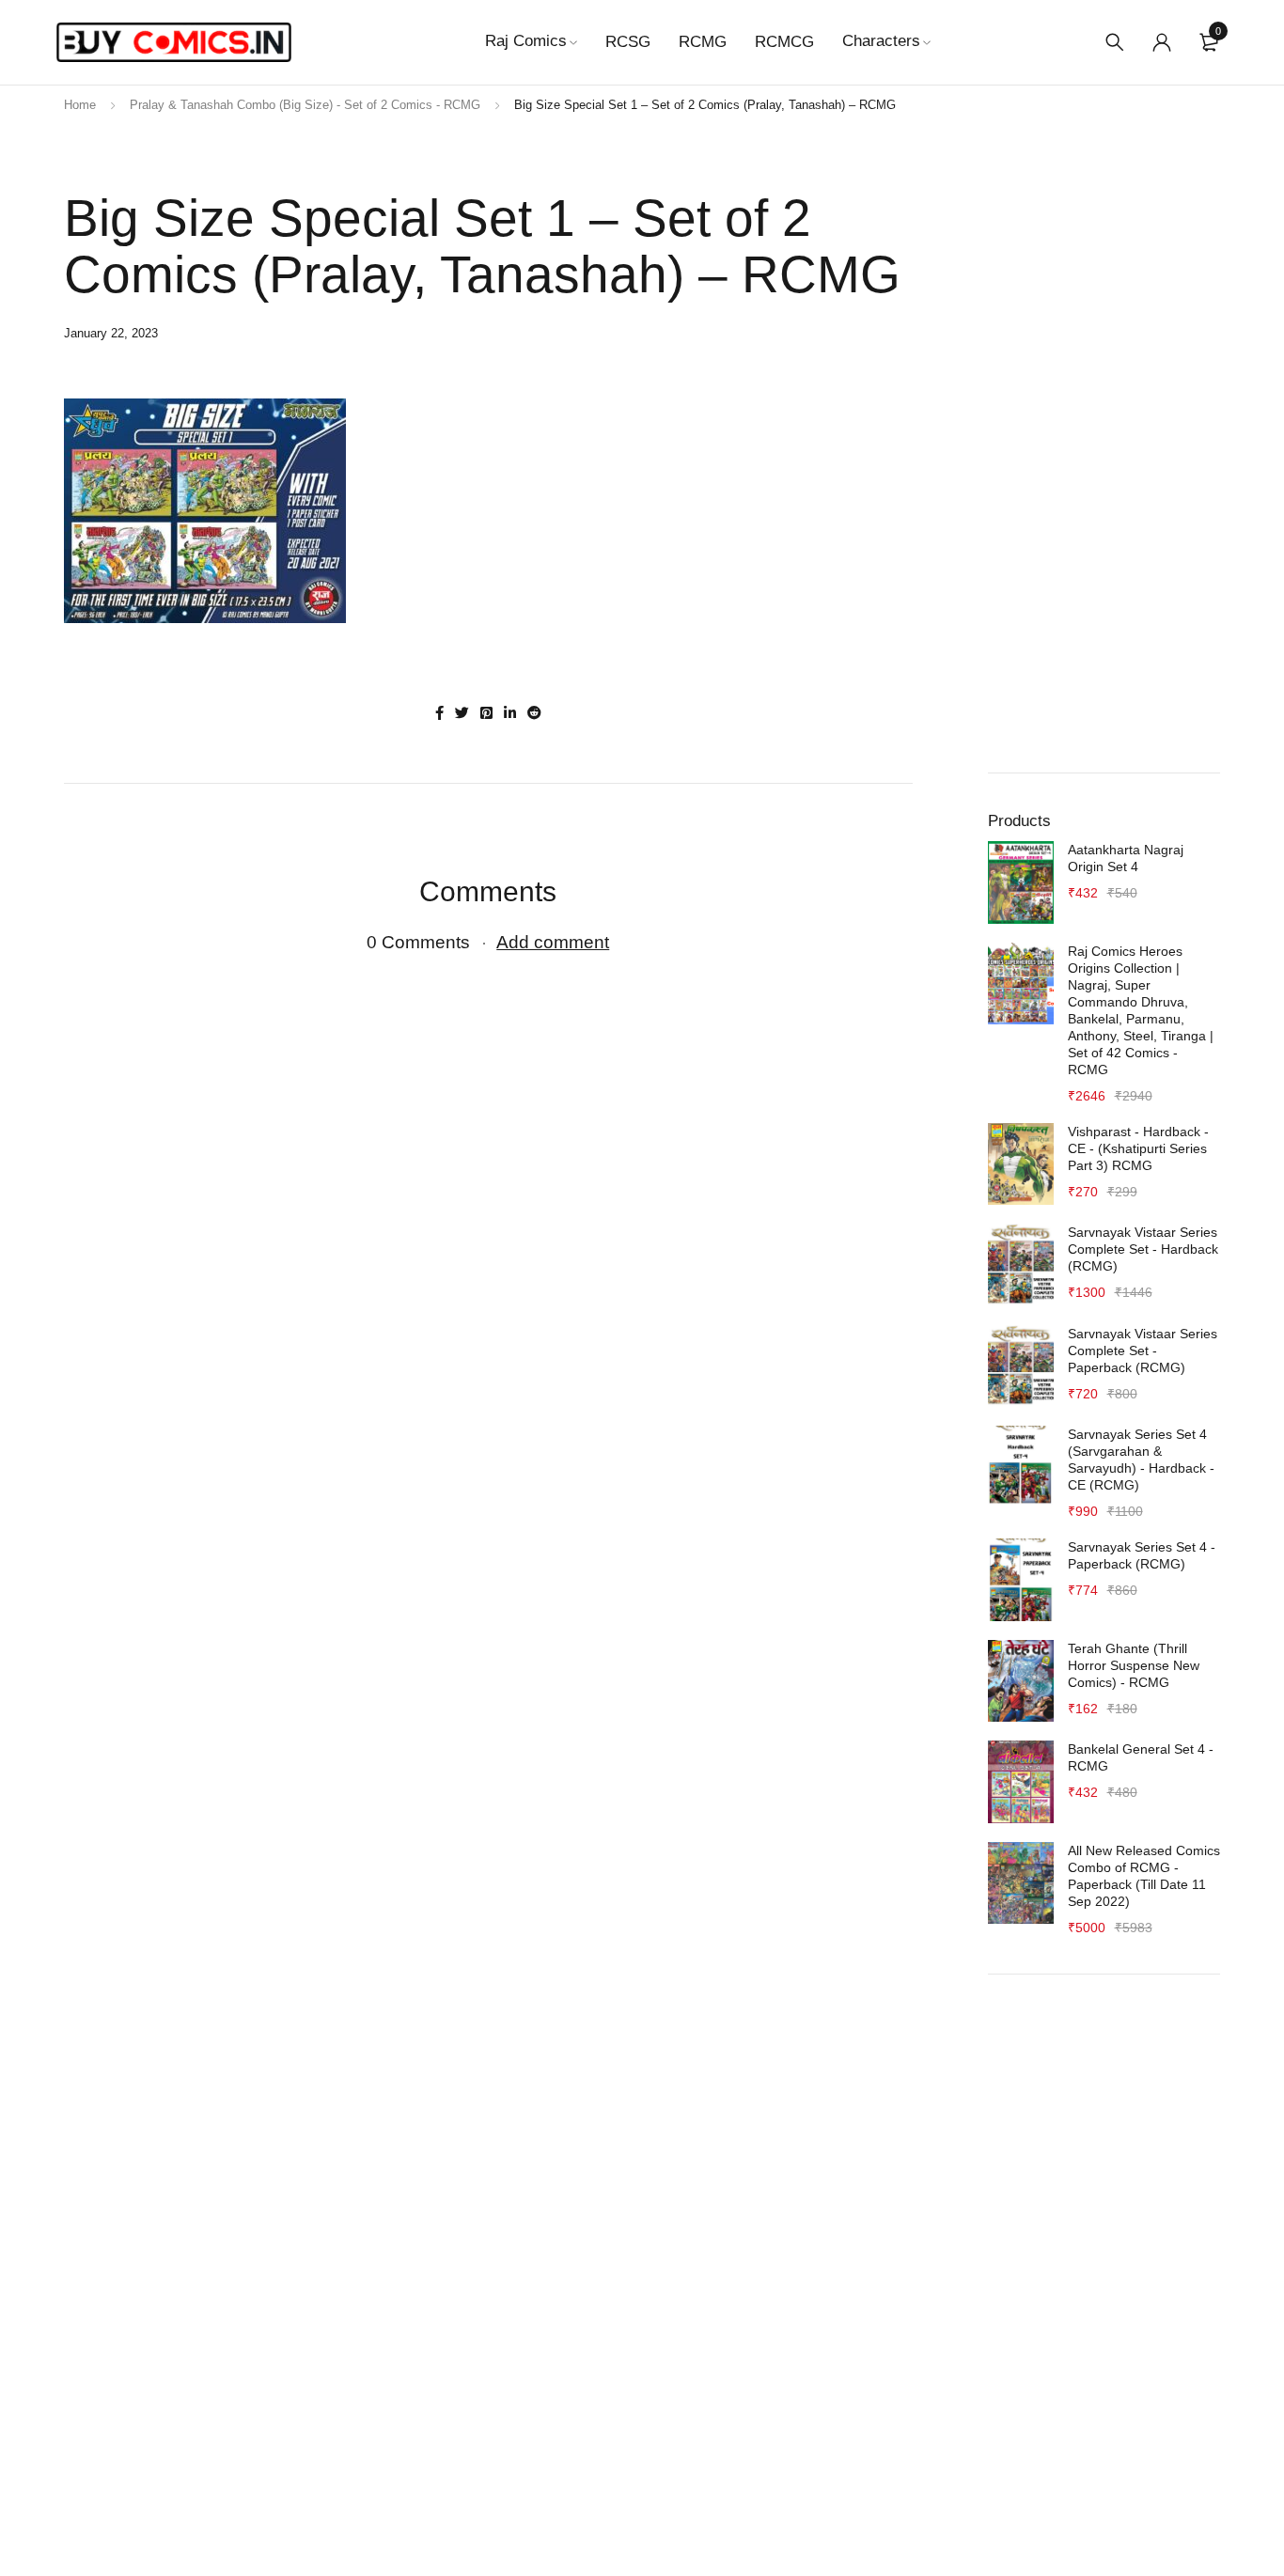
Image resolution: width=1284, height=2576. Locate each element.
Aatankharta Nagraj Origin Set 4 (1126, 858)
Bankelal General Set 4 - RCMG (1141, 1757)
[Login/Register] (1162, 42)
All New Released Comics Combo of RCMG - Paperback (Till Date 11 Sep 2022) (1144, 1876)
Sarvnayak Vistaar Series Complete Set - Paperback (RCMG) (1143, 1350)
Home (80, 105)
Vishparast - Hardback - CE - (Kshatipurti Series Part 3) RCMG (1138, 1148)
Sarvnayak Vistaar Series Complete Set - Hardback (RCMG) (1143, 1249)
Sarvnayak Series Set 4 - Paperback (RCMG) (1142, 1555)
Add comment (553, 942)
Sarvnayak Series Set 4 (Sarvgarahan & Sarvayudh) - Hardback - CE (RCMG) (1141, 1460)
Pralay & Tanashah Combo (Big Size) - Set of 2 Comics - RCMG (305, 105)
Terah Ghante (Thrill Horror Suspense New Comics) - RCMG (1134, 1665)
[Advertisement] (1104, 453)
